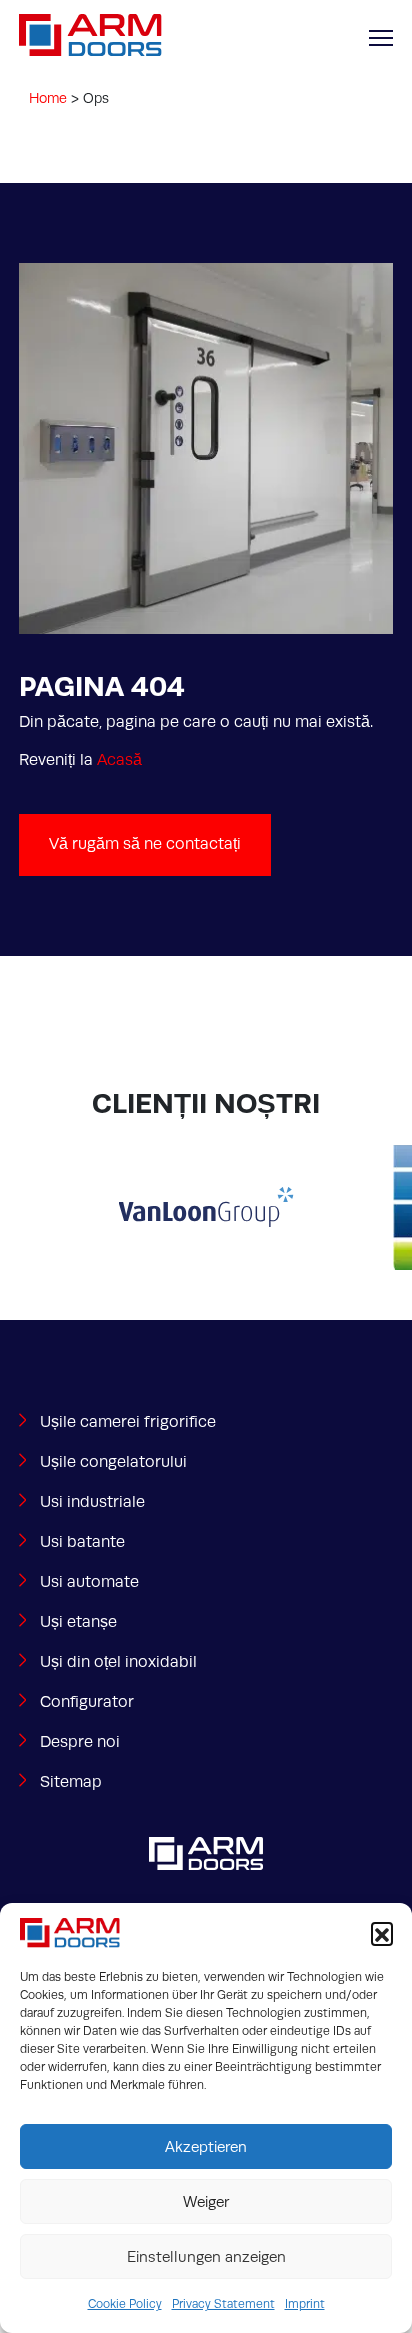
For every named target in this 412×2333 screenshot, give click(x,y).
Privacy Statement (223, 2304)
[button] (382, 1933)
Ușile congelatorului (113, 1462)
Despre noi (80, 1742)
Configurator (87, 1702)
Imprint (305, 2304)
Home (48, 98)
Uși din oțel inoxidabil (118, 1662)
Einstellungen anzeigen (206, 2257)
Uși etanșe (78, 1622)
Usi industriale (92, 1502)
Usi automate (89, 1582)
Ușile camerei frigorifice (128, 1422)
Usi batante (82, 1542)
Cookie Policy (125, 2304)
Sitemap (71, 1782)
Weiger (206, 2202)
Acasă (119, 760)
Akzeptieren (206, 2147)
